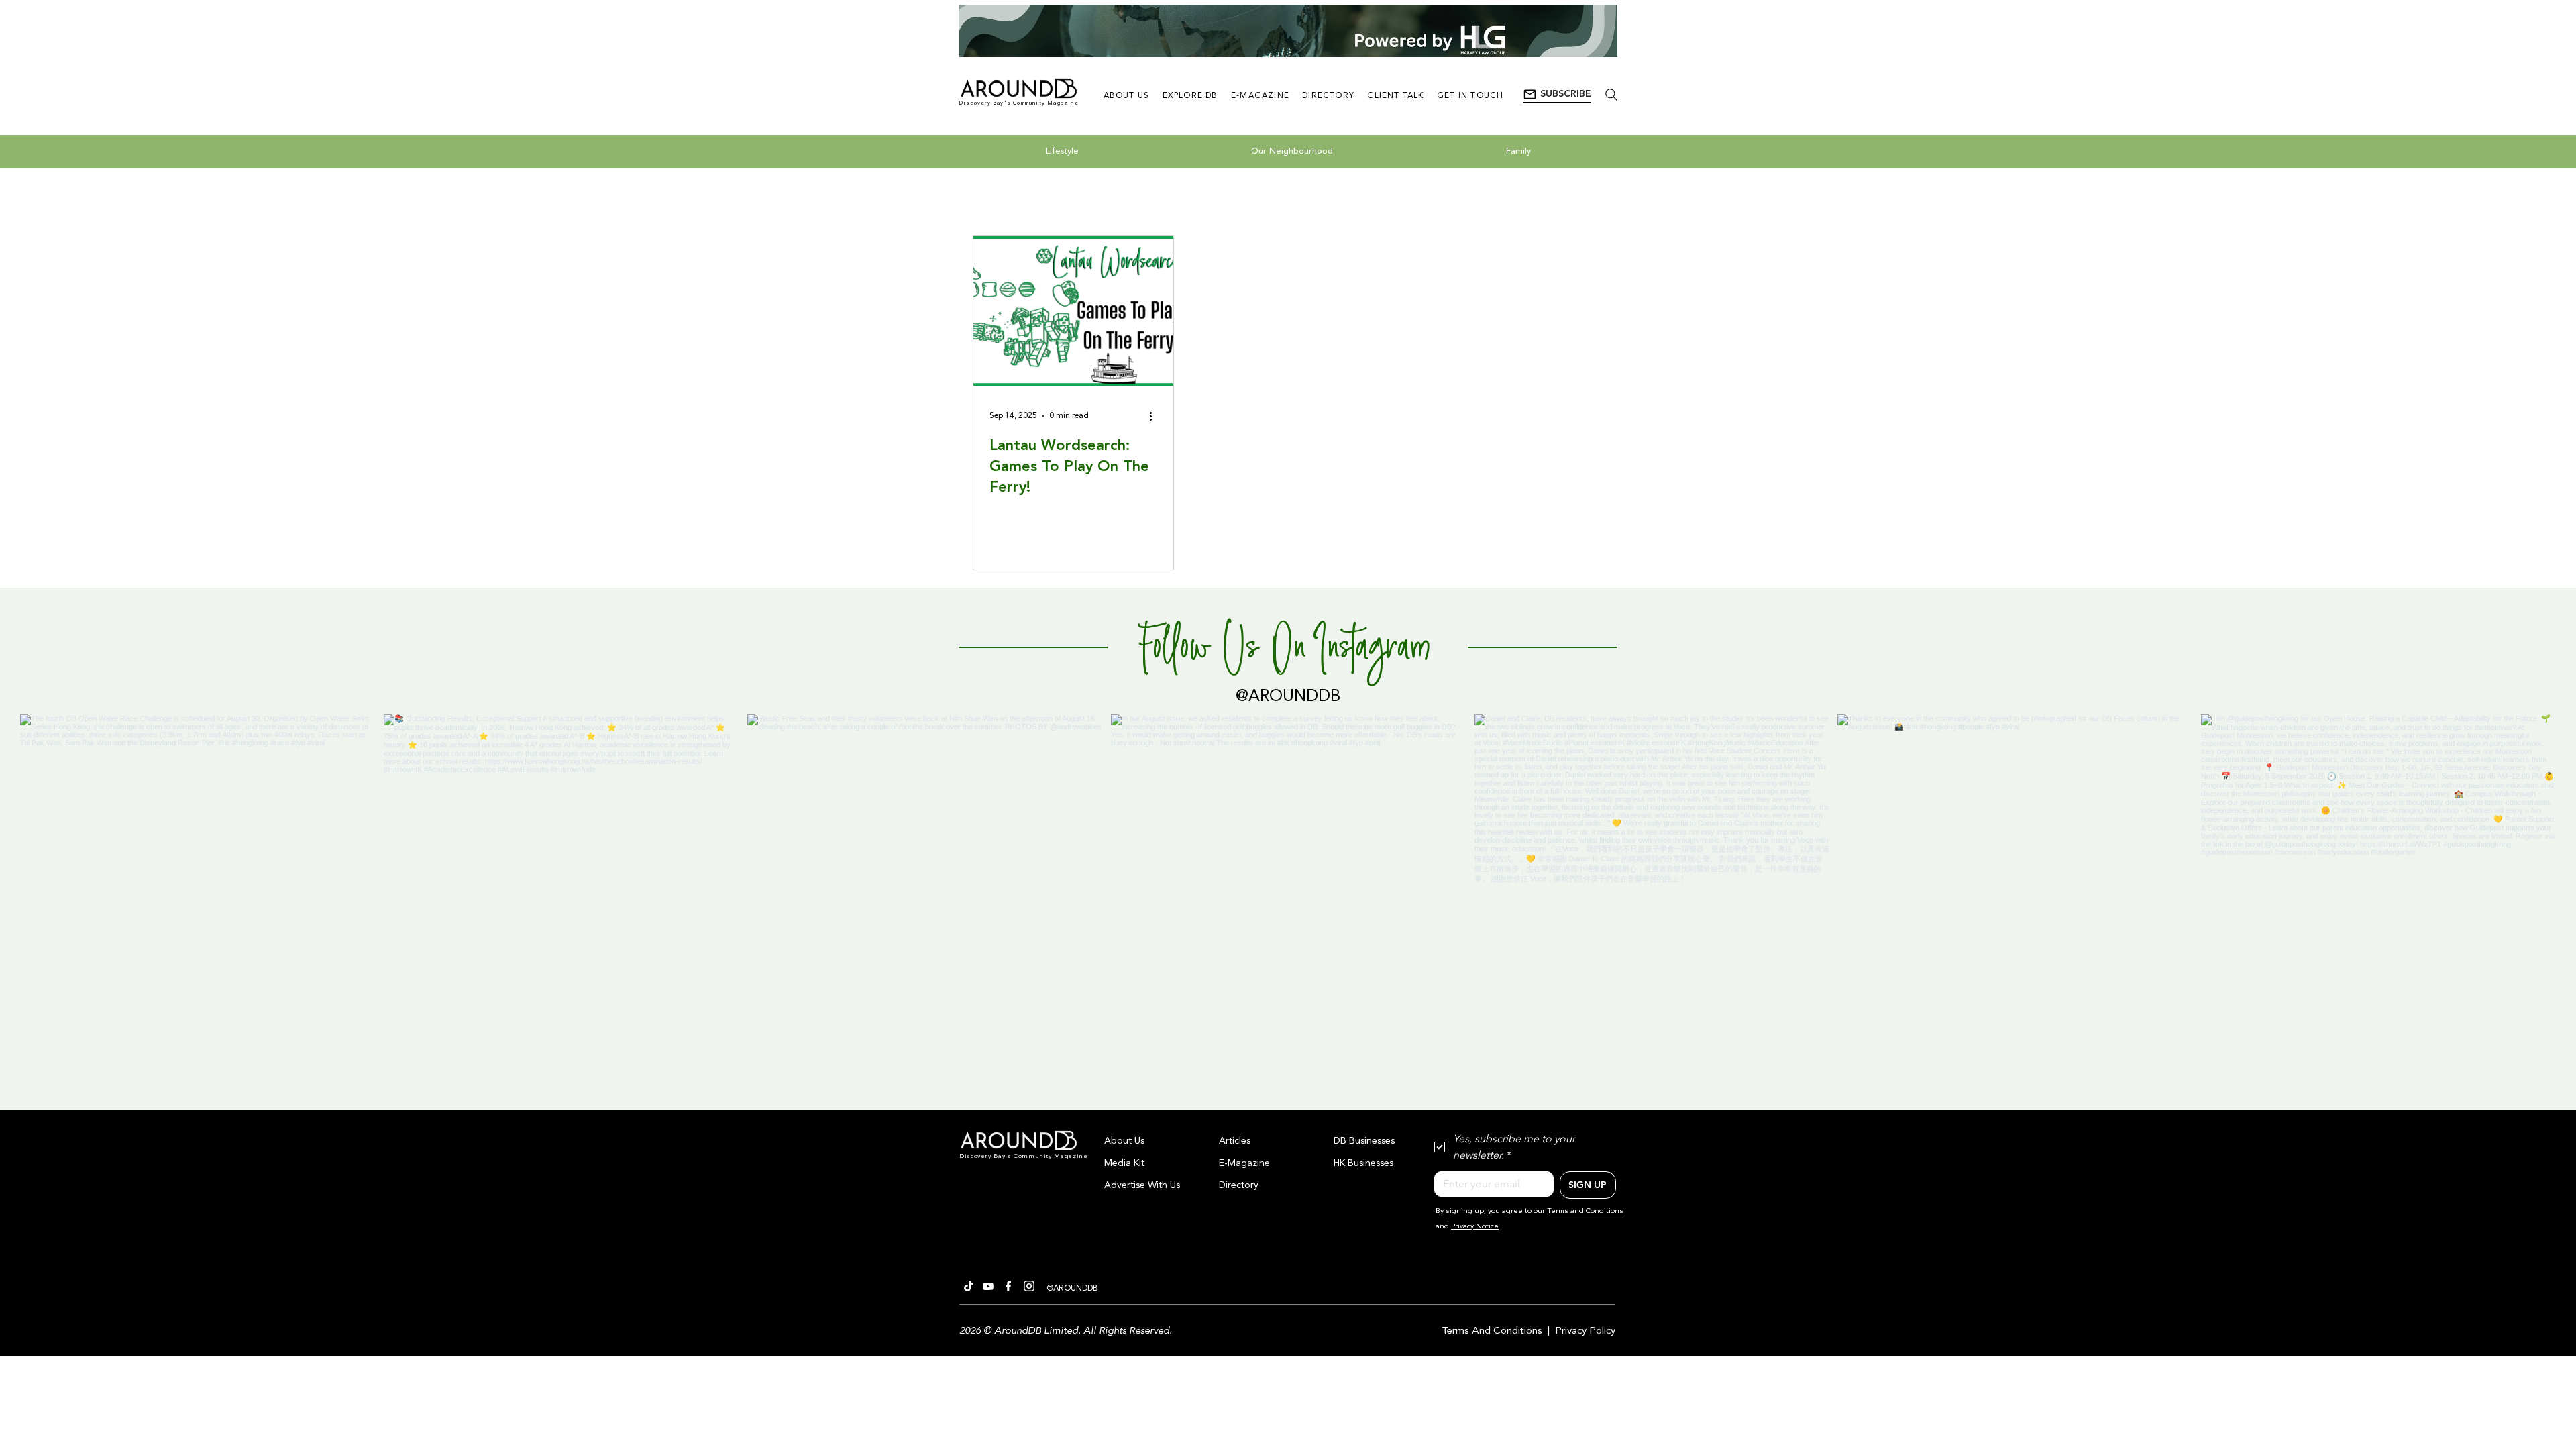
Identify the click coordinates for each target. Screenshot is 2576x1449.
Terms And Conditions (1492, 1331)
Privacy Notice (1475, 1227)
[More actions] (1155, 416)
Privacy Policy (1585, 1331)
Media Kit (1124, 1163)
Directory (1239, 1185)
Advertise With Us (1142, 1185)
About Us (1124, 1141)
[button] (1557, 95)
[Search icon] (1611, 94)
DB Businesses (1364, 1141)
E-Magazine (1244, 1163)
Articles (1235, 1141)
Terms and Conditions (1585, 1211)
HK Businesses (1363, 1163)
